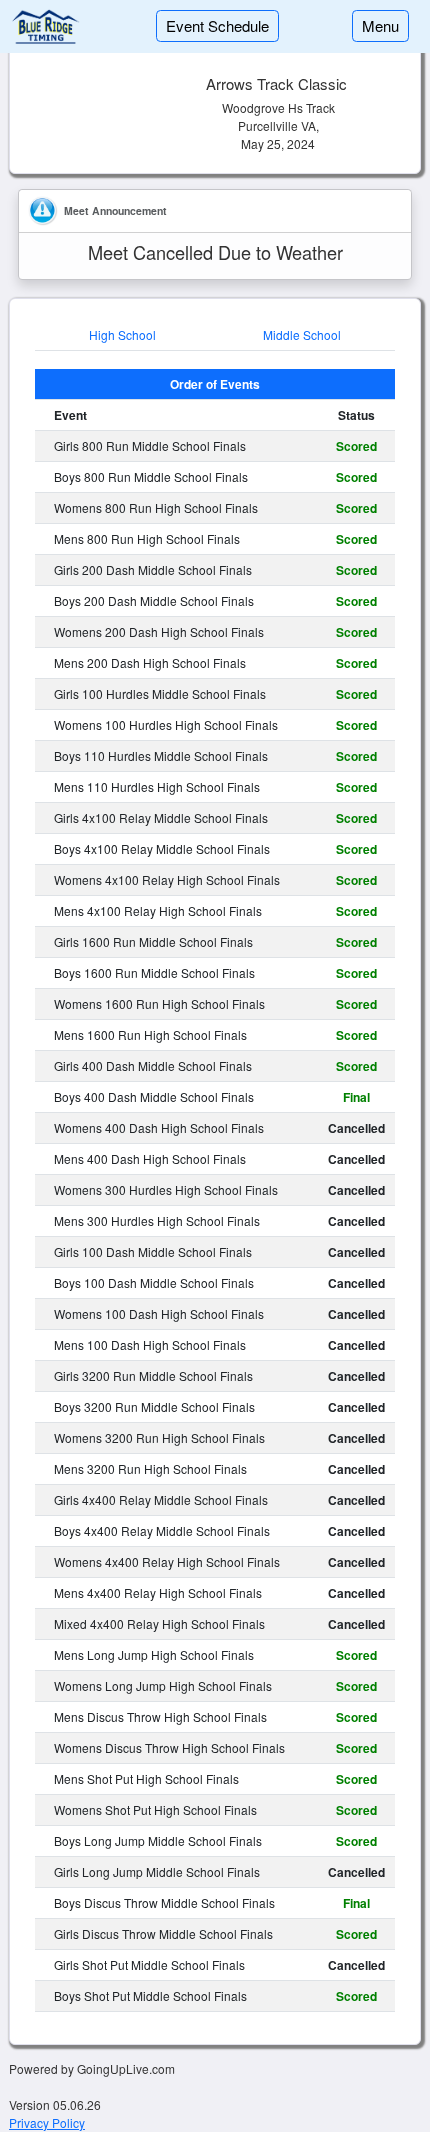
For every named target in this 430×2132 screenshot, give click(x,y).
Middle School (302, 334)
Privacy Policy (47, 2122)
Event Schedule (217, 25)
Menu (380, 25)
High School (122, 334)
